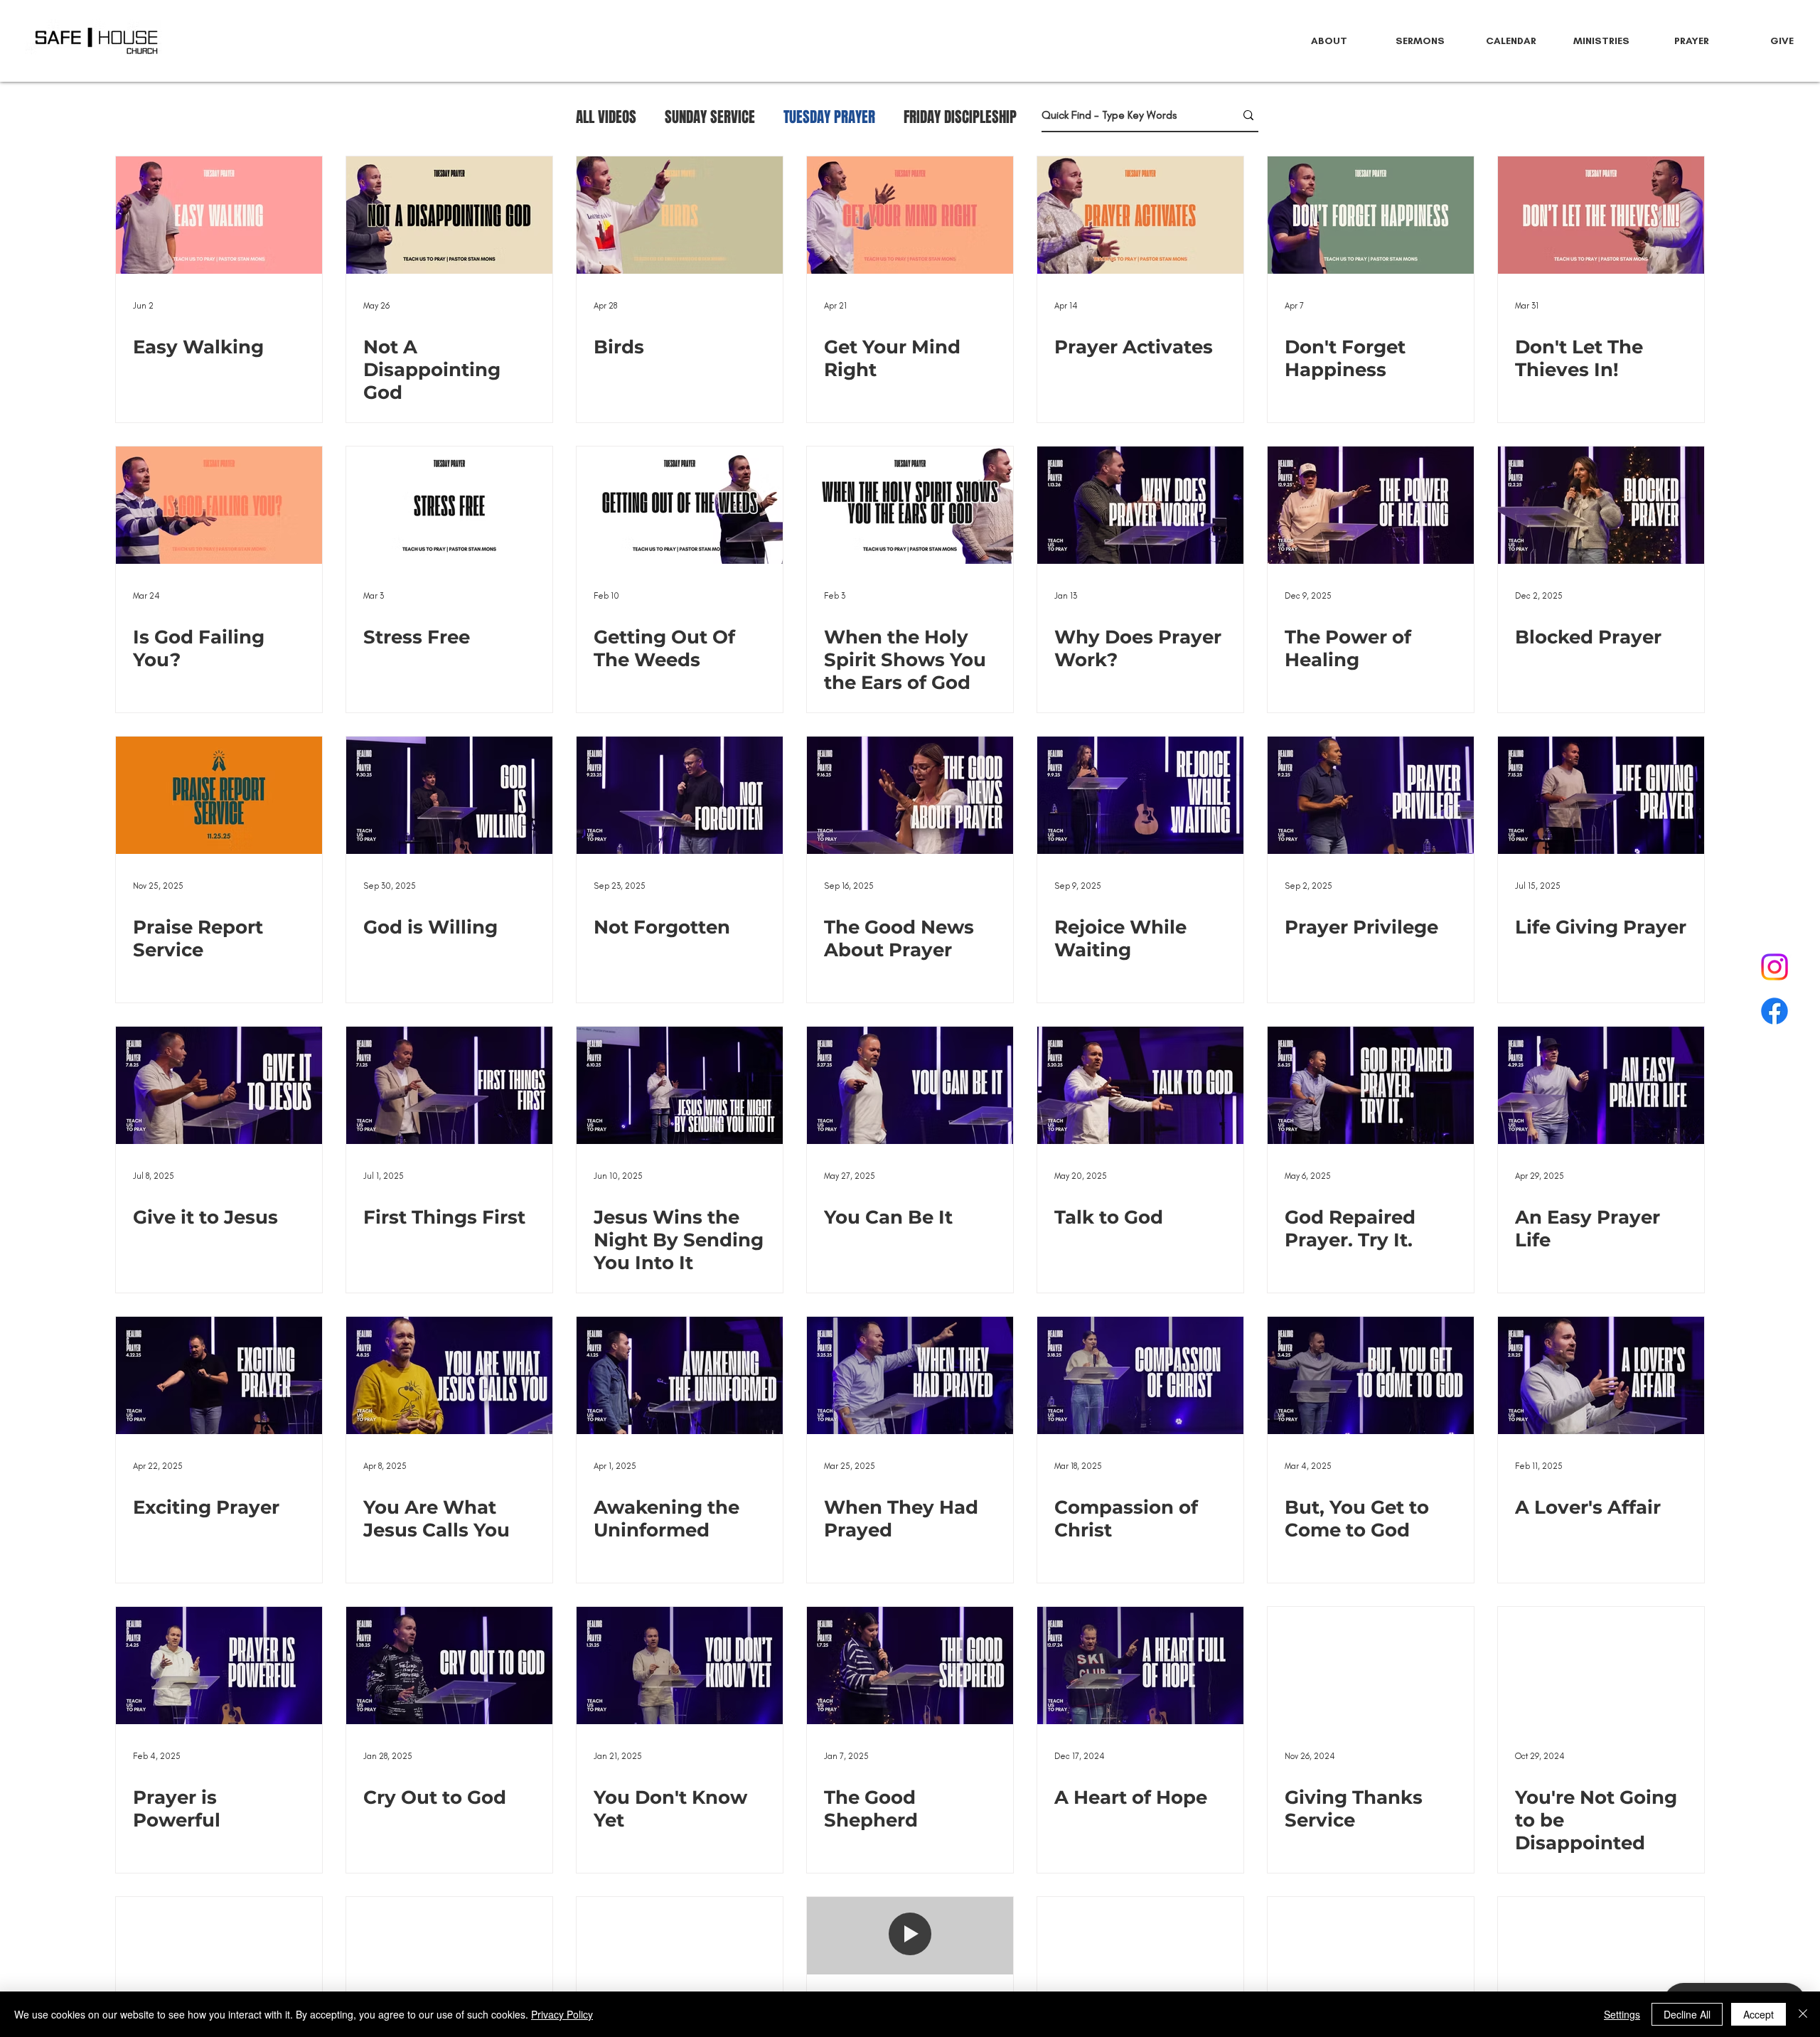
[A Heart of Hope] (1140, 1666)
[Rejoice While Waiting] (1140, 795)
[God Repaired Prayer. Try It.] (1371, 1085)
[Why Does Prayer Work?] (1140, 505)
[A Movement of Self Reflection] (449, 1956)
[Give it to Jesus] (219, 1085)
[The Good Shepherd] (910, 1666)
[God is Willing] (449, 795)
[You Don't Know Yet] (680, 1666)
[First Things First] (449, 1085)
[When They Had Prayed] (910, 1375)
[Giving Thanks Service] (1371, 1666)
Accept (1759, 2014)
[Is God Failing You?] (219, 505)
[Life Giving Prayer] (1601, 795)
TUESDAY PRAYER (829, 117)
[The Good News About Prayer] (910, 795)
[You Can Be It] (910, 1085)
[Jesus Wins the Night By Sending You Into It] (680, 1085)
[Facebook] (1774, 1011)
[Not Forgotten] (680, 795)
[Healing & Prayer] (1371, 1956)
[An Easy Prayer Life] (1601, 1085)
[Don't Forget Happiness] (1371, 215)
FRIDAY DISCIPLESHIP (960, 117)
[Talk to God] (1140, 1085)
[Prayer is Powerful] (219, 1666)
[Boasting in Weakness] (219, 1956)
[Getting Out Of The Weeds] (680, 505)
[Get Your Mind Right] (910, 215)
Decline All (1687, 2014)
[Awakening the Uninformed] (680, 1375)
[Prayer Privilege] (1371, 795)
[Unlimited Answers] (1140, 1956)
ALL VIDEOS (606, 117)
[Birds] (680, 215)
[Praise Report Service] (219, 795)
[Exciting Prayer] (219, 1375)
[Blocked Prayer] (1601, 505)
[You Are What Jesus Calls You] (449, 1375)
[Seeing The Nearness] (680, 1956)
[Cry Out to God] (449, 1666)
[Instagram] (1774, 967)
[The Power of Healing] (1371, 505)
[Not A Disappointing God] (449, 215)
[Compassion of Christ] (1140, 1375)
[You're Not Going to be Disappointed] (1601, 1666)
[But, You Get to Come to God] (1371, 1375)
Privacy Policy (562, 2014)
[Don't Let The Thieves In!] (1601, 215)
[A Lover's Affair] (1601, 1375)
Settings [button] (1622, 2014)
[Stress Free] (449, 505)
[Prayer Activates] (1140, 215)
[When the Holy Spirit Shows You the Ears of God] (910, 505)
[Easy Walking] (219, 215)
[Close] (1803, 2014)
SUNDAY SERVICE (710, 117)
